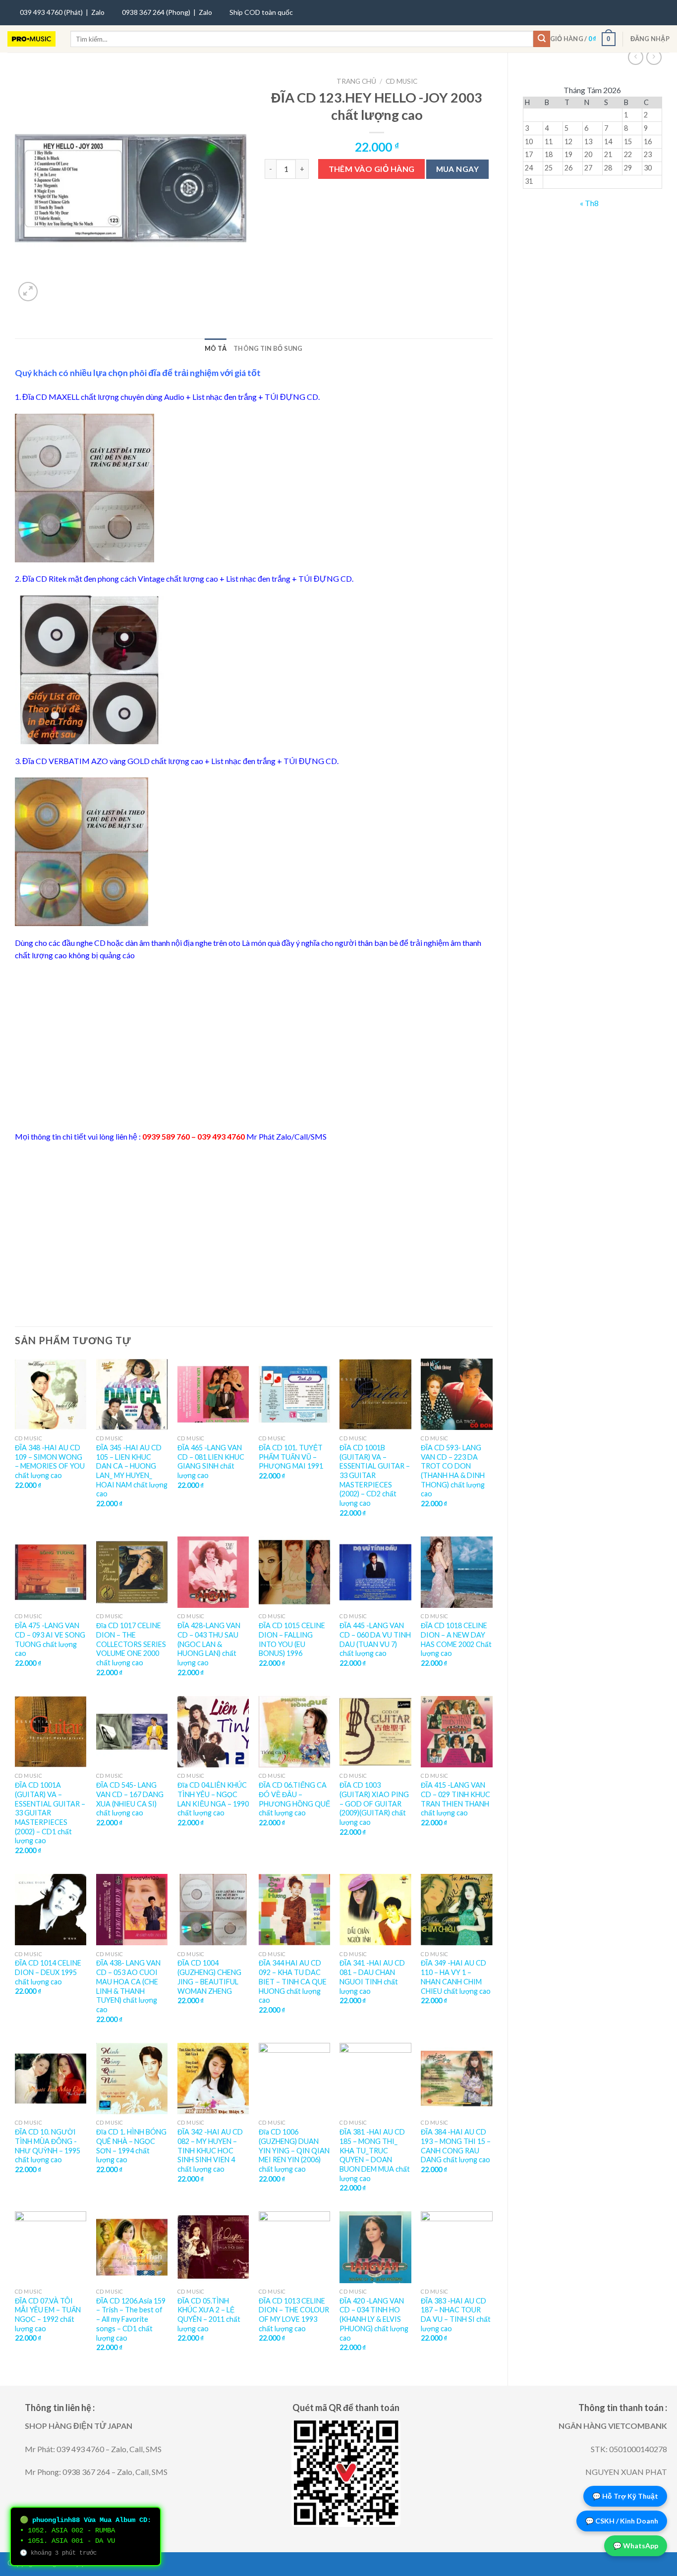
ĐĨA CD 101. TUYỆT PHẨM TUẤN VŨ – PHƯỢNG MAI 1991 (291, 1457)
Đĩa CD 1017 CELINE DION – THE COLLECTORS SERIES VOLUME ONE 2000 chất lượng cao (131, 1644)
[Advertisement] (254, 1046)
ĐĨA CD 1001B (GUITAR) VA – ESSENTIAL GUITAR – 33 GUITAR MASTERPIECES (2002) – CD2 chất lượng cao (375, 1475)
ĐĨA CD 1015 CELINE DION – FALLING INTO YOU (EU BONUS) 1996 (292, 1639)
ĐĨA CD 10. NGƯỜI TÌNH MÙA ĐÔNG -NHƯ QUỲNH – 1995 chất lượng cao (48, 2146)
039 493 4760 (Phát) (51, 12)
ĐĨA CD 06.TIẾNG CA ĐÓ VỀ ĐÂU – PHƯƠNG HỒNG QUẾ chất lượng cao (294, 1799)
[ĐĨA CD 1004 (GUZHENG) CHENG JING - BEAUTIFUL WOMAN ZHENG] (213, 1910)
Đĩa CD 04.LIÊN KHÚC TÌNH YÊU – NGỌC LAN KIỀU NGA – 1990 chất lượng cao (213, 1799)
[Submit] (542, 39)
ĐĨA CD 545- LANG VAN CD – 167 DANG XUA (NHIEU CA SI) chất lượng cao (130, 1799)
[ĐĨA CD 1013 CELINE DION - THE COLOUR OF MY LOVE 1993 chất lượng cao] (294, 2247)
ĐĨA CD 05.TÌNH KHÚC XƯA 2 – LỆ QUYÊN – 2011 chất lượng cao (209, 2315)
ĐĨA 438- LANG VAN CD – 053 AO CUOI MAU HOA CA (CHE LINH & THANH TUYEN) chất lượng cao (128, 1986)
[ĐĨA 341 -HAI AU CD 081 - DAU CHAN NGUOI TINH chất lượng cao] (375, 1910)
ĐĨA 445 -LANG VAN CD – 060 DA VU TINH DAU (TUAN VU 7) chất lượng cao (375, 1639)
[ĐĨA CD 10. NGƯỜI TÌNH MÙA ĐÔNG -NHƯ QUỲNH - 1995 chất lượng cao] (51, 2079)
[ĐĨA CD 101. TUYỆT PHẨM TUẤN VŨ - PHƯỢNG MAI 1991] (294, 1394)
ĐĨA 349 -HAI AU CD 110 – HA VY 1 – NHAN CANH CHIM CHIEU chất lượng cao (456, 1977)
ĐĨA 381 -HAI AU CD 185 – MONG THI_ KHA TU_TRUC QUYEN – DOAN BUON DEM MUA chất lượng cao (375, 2155)
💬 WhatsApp (636, 2546)
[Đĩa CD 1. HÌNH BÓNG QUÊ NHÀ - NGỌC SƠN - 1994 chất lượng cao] (132, 2079)
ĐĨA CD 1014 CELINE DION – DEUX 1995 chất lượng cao (48, 1972)
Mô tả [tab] (216, 348)
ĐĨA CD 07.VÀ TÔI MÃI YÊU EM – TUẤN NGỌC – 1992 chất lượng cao (48, 2315)
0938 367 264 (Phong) (156, 12)
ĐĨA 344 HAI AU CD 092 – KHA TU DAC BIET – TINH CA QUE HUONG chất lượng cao (293, 1981)
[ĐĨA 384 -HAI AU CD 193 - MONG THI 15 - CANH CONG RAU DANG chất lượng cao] (456, 2079)
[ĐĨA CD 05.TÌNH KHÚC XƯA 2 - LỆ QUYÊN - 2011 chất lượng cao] (213, 2247)
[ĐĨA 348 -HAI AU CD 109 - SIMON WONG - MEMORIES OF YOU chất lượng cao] (51, 1394)
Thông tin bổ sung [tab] (268, 348)
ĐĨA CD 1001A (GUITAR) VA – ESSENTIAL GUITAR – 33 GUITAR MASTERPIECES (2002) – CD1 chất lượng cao (50, 1813)
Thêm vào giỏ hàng (372, 169)
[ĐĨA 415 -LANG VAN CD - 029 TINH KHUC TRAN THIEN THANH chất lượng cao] (456, 1732)
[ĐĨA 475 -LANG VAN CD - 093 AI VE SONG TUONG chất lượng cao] (51, 1572)
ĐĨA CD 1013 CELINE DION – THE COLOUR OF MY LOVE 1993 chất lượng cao (294, 2315)
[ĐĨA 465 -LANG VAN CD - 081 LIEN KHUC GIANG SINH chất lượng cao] (213, 1394)
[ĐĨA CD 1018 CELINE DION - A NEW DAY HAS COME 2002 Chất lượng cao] (456, 1572)
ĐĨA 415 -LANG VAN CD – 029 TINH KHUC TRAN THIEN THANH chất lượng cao (455, 1799)
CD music (401, 81)
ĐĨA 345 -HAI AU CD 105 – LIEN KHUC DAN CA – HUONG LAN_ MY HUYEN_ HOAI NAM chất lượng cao (132, 1471)
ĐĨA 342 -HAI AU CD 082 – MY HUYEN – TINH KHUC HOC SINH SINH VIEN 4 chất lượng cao (210, 2150)
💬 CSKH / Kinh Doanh (622, 2521)
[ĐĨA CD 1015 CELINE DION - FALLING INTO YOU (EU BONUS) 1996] (294, 1572)
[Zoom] (28, 292)
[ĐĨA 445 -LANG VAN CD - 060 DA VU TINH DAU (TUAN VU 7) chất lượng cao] (375, 1572)
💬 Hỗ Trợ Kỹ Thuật (625, 2496)
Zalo (98, 12)
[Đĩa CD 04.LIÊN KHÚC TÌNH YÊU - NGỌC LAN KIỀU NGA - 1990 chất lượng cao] (213, 1732)
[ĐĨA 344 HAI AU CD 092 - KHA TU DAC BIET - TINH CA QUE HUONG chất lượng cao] (294, 1910)
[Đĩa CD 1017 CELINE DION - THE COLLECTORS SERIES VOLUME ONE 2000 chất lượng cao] (132, 1572)
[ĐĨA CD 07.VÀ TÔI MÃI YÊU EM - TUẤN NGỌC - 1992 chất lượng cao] (51, 2247)
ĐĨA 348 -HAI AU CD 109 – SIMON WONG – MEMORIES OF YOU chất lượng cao (50, 1461)
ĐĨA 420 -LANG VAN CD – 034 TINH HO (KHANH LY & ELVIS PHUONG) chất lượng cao (374, 2319)
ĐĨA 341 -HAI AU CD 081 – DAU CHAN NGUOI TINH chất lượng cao (372, 1977)
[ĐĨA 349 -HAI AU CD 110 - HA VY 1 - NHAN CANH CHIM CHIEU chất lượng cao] (456, 1910)
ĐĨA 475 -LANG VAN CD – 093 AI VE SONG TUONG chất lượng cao (50, 1639)
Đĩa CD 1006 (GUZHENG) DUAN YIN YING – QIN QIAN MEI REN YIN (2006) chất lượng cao (294, 2150)
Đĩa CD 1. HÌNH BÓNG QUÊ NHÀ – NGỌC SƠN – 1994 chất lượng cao (131, 2146)
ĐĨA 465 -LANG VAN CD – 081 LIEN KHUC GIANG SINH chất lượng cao (211, 1461)
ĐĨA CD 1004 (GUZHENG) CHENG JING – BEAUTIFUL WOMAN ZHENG (209, 1977)
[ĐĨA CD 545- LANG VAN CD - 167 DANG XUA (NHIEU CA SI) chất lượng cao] (132, 1732)
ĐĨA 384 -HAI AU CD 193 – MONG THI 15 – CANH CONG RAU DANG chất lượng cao (456, 2146)
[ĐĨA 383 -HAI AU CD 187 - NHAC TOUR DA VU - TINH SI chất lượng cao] (456, 2247)
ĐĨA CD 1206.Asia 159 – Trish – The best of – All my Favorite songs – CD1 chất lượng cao (131, 2319)
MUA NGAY (458, 169)
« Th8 (589, 203)
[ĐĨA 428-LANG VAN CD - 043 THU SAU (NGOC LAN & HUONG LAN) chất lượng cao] (213, 1572)
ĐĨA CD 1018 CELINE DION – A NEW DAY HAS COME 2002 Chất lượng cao (456, 1639)
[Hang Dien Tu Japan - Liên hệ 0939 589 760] (31, 39)
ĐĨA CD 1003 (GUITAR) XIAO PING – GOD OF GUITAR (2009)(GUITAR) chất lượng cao (374, 1804)
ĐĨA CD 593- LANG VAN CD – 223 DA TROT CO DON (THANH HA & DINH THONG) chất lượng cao (453, 1471)
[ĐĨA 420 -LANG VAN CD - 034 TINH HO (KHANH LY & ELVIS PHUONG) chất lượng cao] (375, 2247)
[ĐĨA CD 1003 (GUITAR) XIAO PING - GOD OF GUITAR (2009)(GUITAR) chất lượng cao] (375, 1732)
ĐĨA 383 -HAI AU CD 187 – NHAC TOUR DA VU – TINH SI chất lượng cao (456, 2315)
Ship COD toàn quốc (261, 12)
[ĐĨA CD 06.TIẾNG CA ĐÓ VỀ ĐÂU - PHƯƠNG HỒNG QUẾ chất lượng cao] (294, 1732)
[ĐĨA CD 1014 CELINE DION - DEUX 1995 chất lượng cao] (51, 1910)
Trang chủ (356, 81)
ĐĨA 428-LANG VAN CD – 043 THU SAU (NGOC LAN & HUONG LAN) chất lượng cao (209, 1644)
